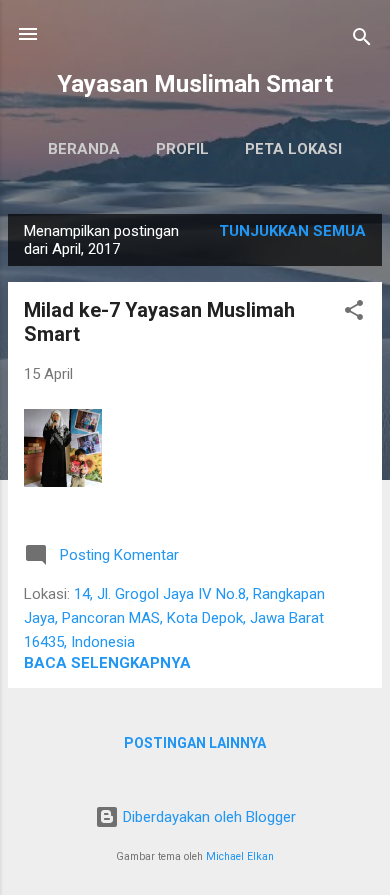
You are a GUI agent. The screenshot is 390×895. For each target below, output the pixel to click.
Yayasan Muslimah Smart (195, 84)
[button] (354, 313)
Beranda (84, 149)
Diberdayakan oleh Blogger (207, 817)
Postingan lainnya (195, 743)
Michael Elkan (240, 856)
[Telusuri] (362, 40)
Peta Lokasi (293, 149)
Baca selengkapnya (107, 663)
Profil (182, 149)
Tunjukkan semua (292, 231)
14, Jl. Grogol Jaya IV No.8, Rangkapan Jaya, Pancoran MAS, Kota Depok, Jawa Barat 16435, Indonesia (174, 618)
